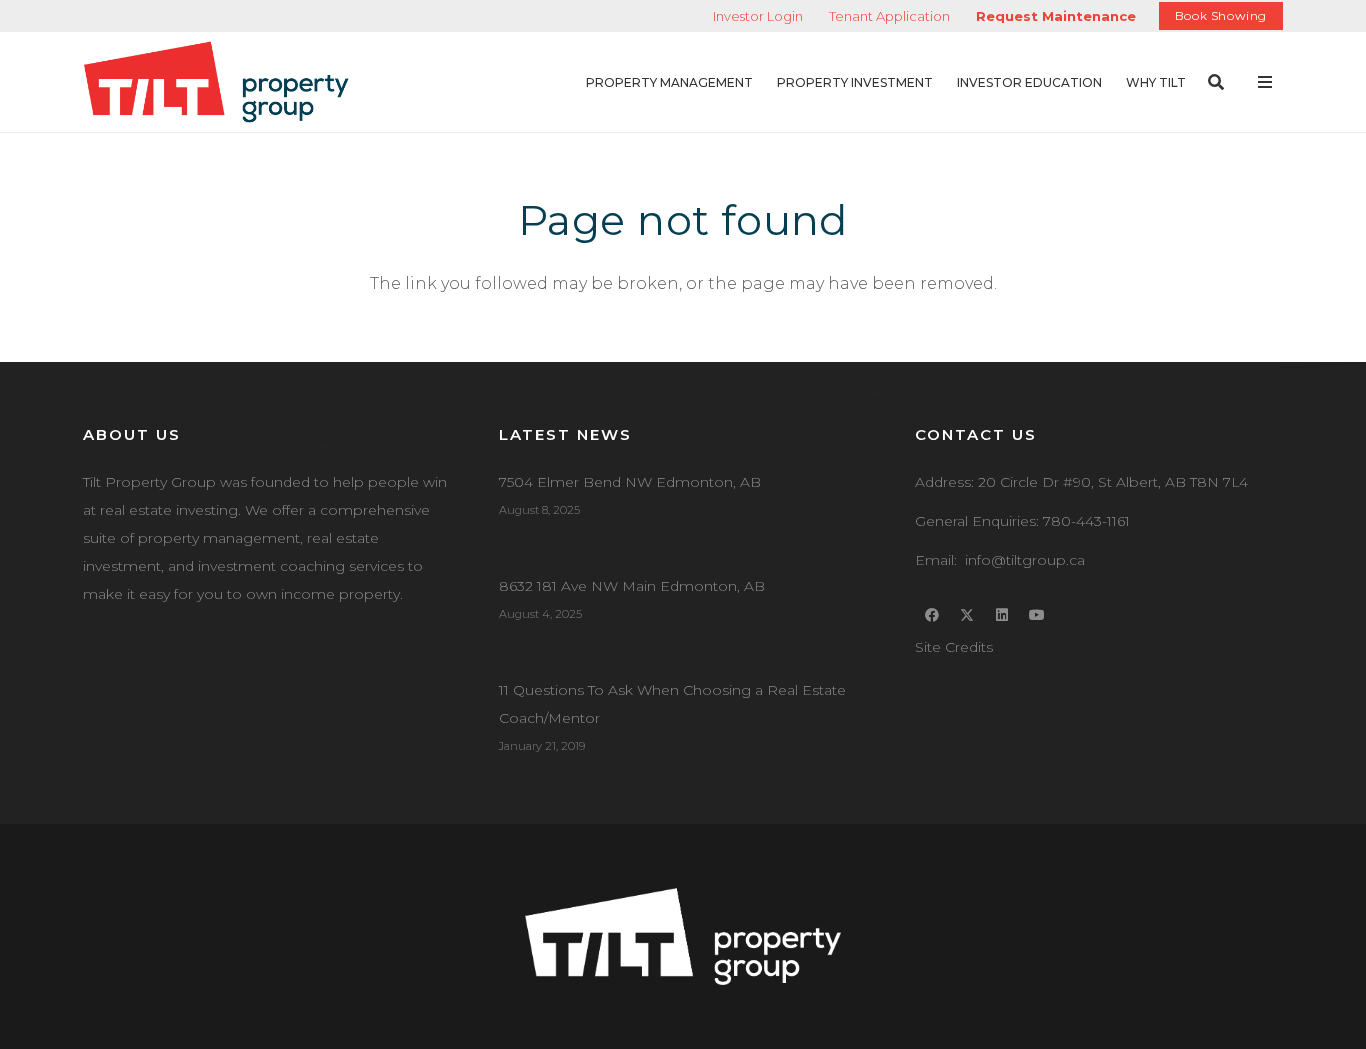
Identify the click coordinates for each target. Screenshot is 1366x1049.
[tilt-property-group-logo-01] (216, 82)
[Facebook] (932, 615)
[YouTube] (1037, 615)
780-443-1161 (1086, 521)
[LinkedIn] (1002, 615)
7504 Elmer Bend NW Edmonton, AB (630, 482)
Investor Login (758, 16)
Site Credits (954, 647)
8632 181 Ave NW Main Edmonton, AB (632, 586)
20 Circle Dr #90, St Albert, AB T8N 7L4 (1113, 482)
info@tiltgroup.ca (1025, 560)
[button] (764, 82)
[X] (967, 615)
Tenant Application (889, 16)
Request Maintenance (1056, 16)
